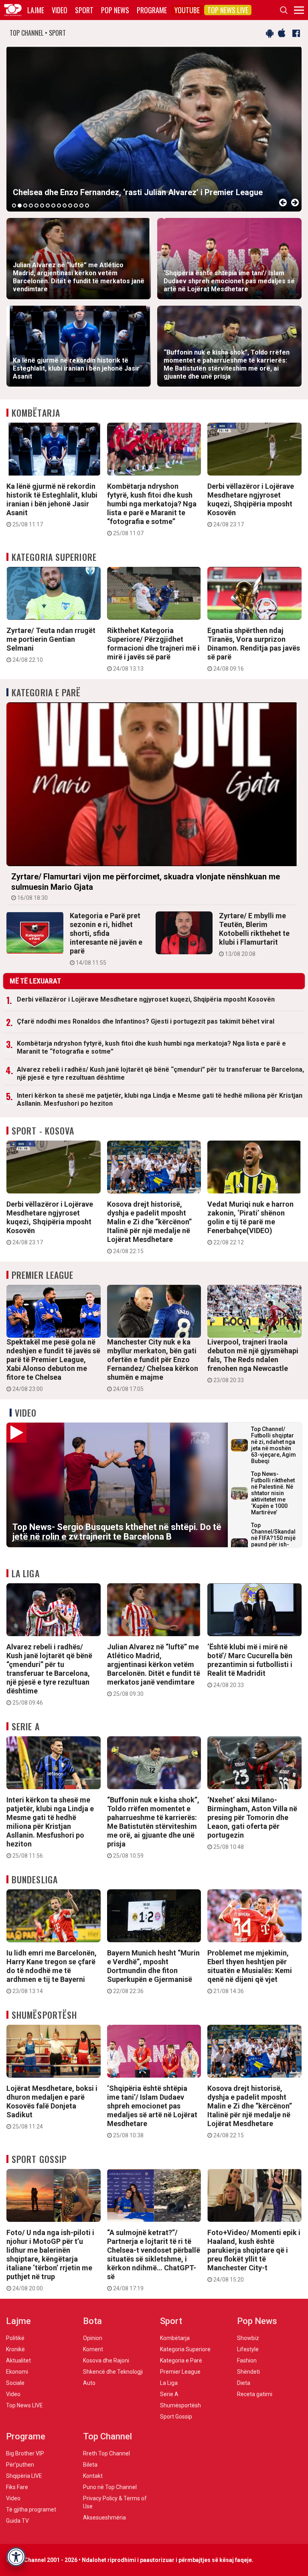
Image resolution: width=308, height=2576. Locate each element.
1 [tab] (14, 206)
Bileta (90, 2465)
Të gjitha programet (31, 2509)
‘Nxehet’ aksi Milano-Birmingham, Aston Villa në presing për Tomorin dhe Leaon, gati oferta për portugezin (252, 1823)
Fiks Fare (17, 2487)
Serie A (26, 1726)
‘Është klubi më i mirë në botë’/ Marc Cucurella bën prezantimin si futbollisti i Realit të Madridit (250, 1665)
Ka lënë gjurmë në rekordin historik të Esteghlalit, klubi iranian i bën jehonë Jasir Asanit (52, 505)
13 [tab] (81, 206)
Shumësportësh (44, 2015)
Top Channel (107, 2436)
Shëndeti (248, 2372)
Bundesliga (35, 1879)
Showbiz (248, 2338)
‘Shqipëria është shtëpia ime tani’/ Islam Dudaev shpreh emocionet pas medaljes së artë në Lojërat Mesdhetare (152, 2111)
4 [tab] (31, 206)
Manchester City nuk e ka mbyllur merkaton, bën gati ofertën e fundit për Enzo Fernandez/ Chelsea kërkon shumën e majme (153, 1365)
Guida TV (17, 2521)
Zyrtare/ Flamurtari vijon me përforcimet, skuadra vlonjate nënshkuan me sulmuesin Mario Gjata (146, 886)
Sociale (15, 2383)
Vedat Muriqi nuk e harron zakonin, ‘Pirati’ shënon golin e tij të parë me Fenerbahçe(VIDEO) (250, 1223)
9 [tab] (59, 206)
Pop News (115, 10)
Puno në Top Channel (110, 2487)
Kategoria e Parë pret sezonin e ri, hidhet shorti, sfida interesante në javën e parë (106, 939)
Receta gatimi (255, 2394)
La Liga (26, 1573)
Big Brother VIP (25, 2453)
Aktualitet (18, 2360)
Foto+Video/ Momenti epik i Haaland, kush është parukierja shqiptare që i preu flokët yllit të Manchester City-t (254, 2256)
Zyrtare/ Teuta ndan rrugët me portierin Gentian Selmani (51, 645)
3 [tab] (25, 206)
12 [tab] (76, 206)
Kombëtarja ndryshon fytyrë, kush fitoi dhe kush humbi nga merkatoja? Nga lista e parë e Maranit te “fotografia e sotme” (152, 509)
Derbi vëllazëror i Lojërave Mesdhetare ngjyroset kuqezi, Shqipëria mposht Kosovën (251, 505)
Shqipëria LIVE (24, 2476)
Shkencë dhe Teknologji (113, 2372)
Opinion (93, 2338)
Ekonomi (17, 2372)
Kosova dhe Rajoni (106, 2360)
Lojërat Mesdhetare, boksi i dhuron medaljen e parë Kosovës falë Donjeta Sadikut (52, 2107)
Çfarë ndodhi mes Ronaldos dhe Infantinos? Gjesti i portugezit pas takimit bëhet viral (146, 1021)
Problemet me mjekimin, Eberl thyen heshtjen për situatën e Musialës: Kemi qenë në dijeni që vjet (250, 1971)
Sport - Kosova (43, 1131)
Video (60, 10)
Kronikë (15, 2349)
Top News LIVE (228, 10)
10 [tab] (65, 206)
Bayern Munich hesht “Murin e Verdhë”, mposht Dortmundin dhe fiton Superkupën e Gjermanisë (153, 1971)
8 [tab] (53, 206)
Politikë (15, 2338)
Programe (152, 10)
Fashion (247, 2360)
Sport (84, 10)
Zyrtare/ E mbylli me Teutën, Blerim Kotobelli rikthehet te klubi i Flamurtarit (254, 934)
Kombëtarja (36, 413)
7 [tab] (48, 206)
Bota (92, 2321)
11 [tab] (70, 206)
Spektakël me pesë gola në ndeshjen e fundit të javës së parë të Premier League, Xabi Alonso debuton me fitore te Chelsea (53, 1365)
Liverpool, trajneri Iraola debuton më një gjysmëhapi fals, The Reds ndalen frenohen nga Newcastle (253, 1361)
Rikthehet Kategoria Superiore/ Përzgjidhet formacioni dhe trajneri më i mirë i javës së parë (153, 649)
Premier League (43, 1275)
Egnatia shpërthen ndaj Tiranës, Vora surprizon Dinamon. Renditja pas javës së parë (254, 649)
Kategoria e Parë (46, 692)
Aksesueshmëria (104, 2518)
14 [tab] (87, 206)
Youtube (187, 10)
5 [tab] (36, 206)
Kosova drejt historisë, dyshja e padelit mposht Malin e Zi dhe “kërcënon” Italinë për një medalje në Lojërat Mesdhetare (149, 1227)
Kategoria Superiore (54, 557)
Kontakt (93, 2476)
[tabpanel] (154, 129)
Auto (89, 2383)
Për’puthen (20, 2465)
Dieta (244, 2383)
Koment (93, 2349)
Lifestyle (248, 2349)
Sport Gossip (39, 2159)
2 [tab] (20, 206)
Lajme (36, 10)
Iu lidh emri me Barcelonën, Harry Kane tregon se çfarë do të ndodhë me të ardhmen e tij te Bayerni (52, 1971)
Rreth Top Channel (106, 2453)
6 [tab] (42, 206)
